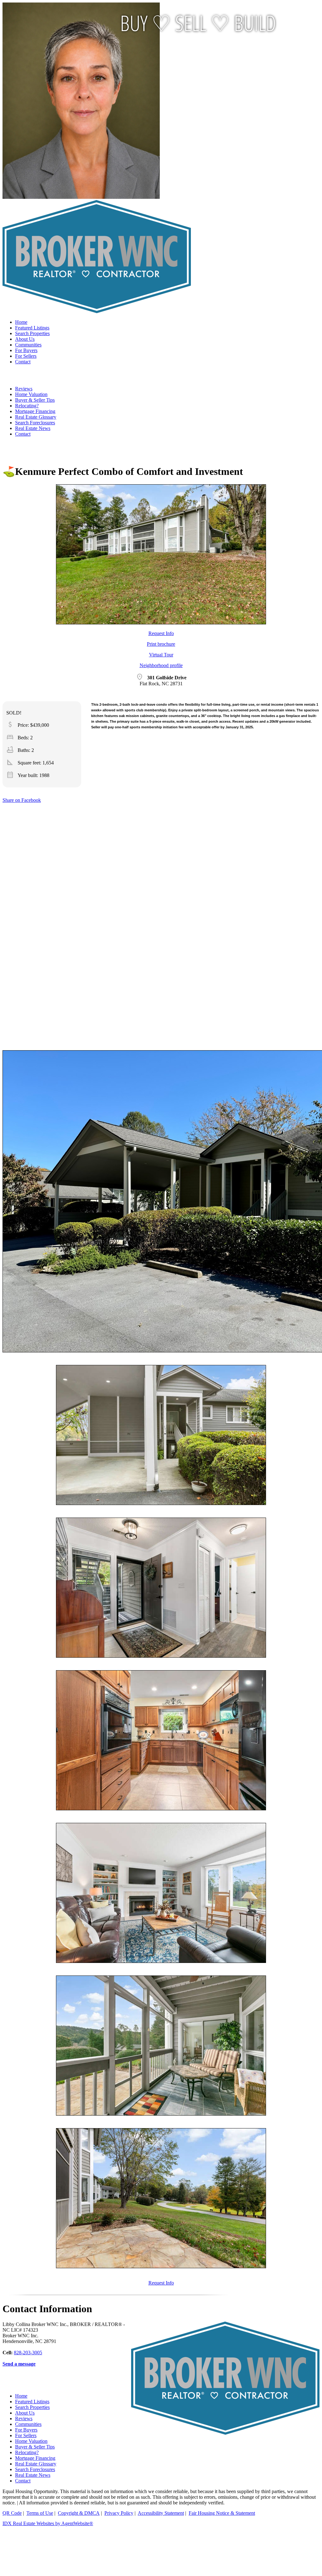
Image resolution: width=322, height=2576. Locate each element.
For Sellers (26, 356)
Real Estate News (33, 428)
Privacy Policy (119, 2513)
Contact (23, 362)
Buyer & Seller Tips (35, 400)
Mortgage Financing (35, 411)
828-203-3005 (28, 2353)
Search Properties (32, 333)
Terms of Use (40, 2513)
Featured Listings (32, 328)
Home (21, 322)
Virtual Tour (161, 655)
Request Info (161, 633)
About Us (25, 339)
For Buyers (26, 350)
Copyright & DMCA (79, 2513)
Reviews (24, 389)
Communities (28, 345)
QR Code (12, 2513)
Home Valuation (31, 394)
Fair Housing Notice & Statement (222, 2513)
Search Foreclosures (35, 423)
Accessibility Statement (161, 2513)
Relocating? (27, 406)
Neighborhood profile (161, 665)
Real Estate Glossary (36, 417)
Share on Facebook (22, 800)
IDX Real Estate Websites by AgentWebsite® (48, 2523)
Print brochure (161, 644)
